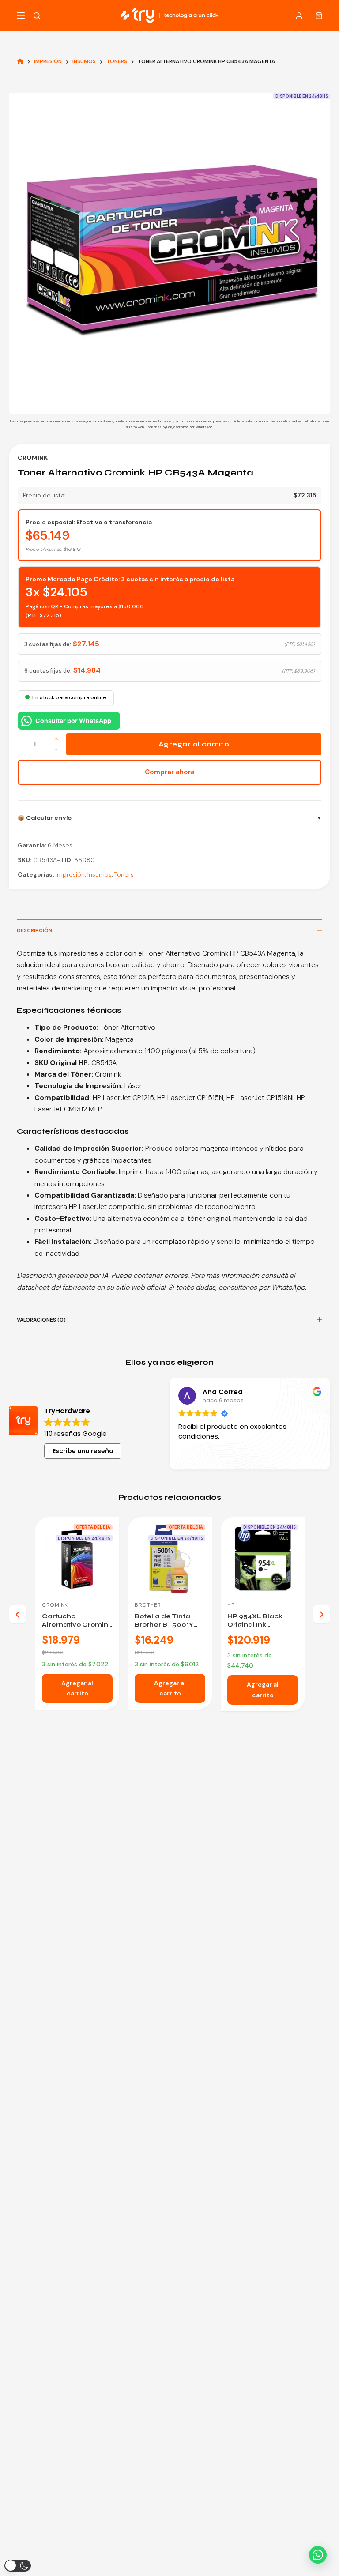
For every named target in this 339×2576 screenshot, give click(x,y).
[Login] (299, 16)
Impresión (70, 874)
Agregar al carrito (194, 744)
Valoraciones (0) (41, 1320)
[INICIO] (20, 62)
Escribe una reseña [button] (83, 1451)
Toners (124, 874)
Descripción (34, 930)
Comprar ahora (170, 772)
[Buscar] (37, 16)
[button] (318, 2555)
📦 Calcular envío (45, 818)
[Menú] (21, 15)
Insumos (100, 874)
